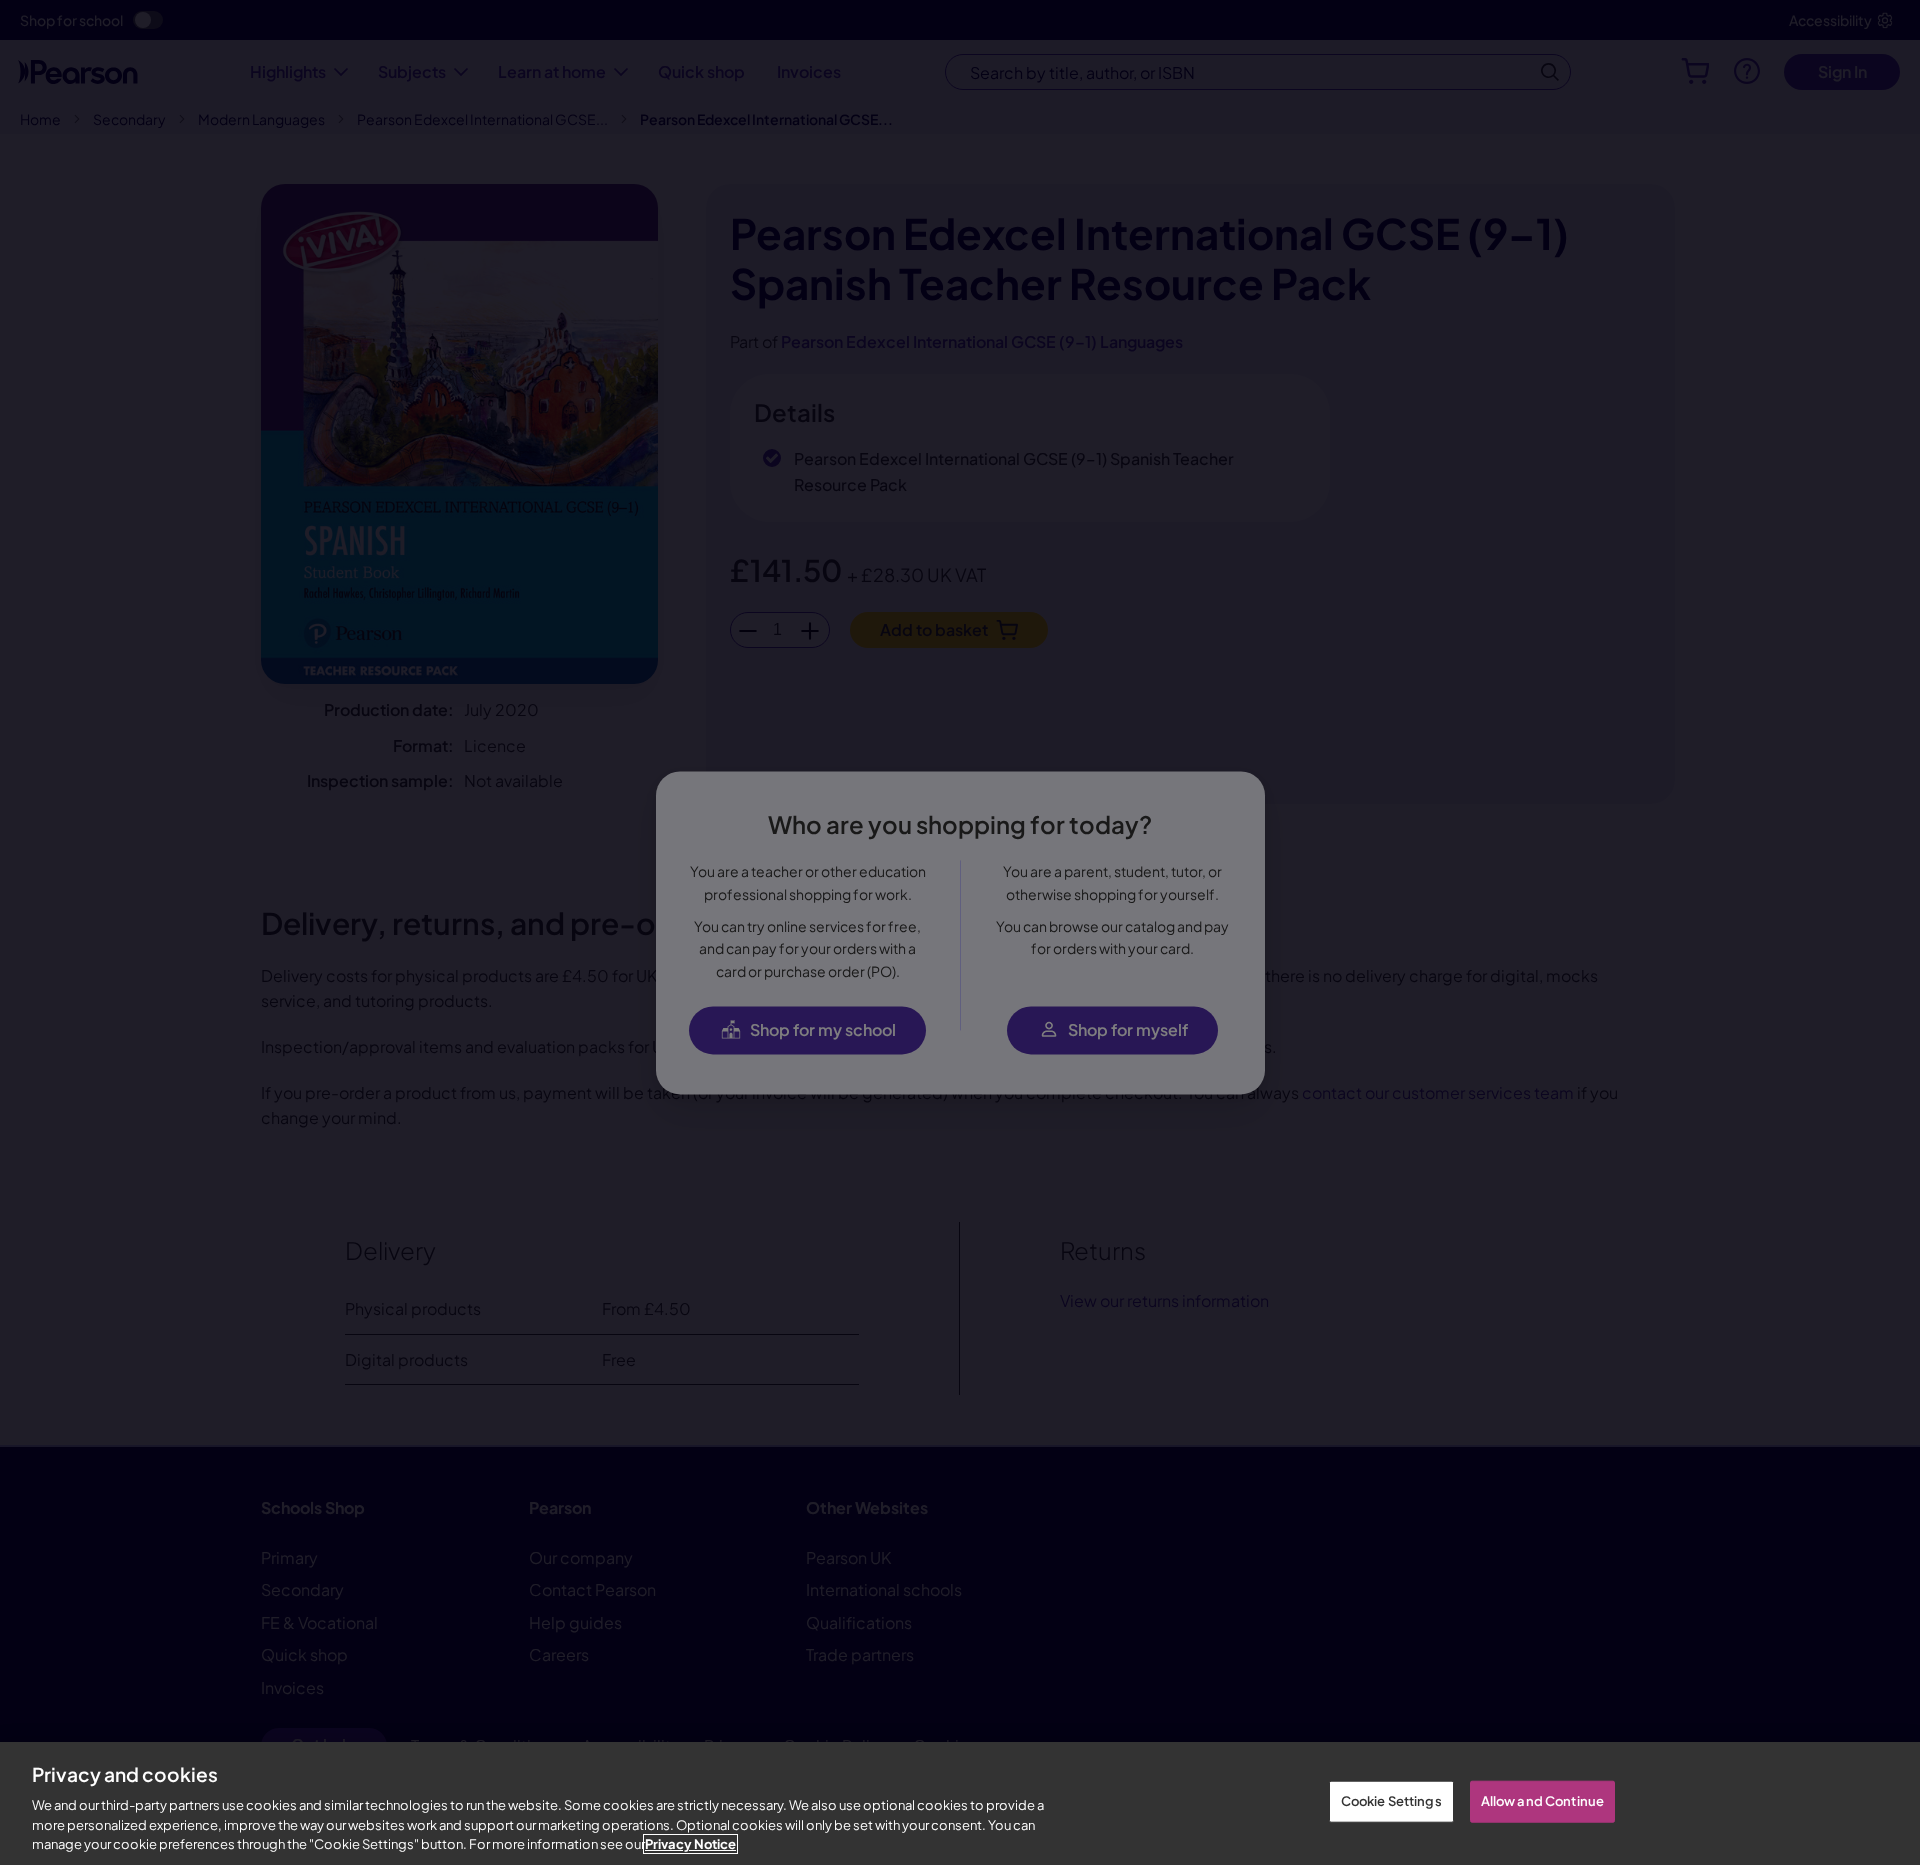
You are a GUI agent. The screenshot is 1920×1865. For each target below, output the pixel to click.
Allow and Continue (1542, 1801)
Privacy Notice (690, 1844)
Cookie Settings (1391, 1801)
